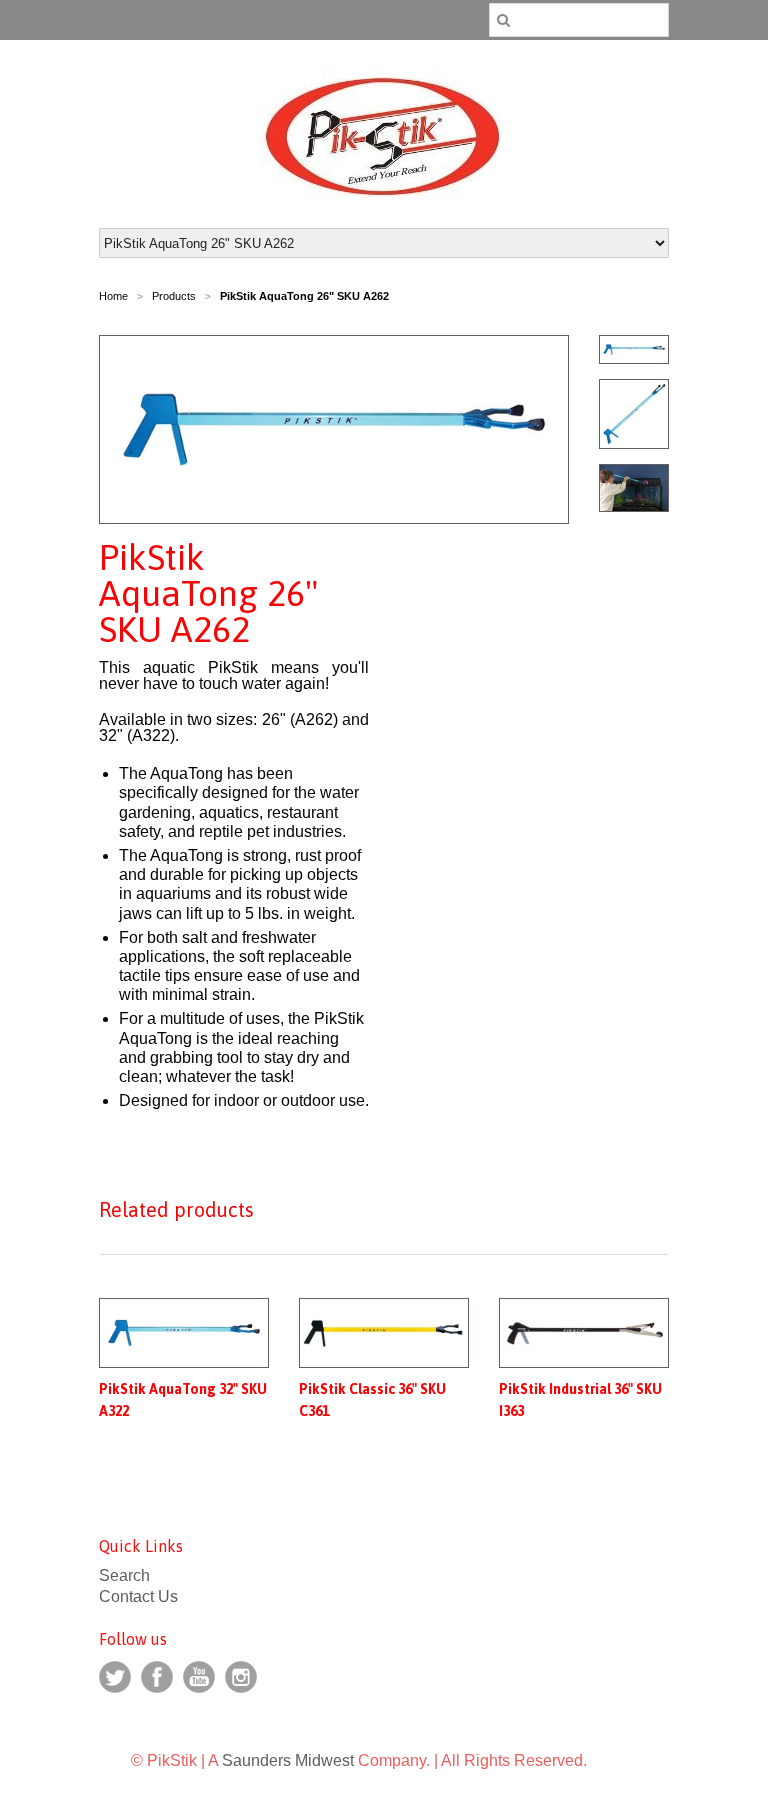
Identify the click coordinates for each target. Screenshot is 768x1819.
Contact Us (138, 1596)
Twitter (115, 1677)
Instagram (241, 1677)
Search (124, 1575)
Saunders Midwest (288, 1760)
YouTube (199, 1677)
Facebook (157, 1677)
